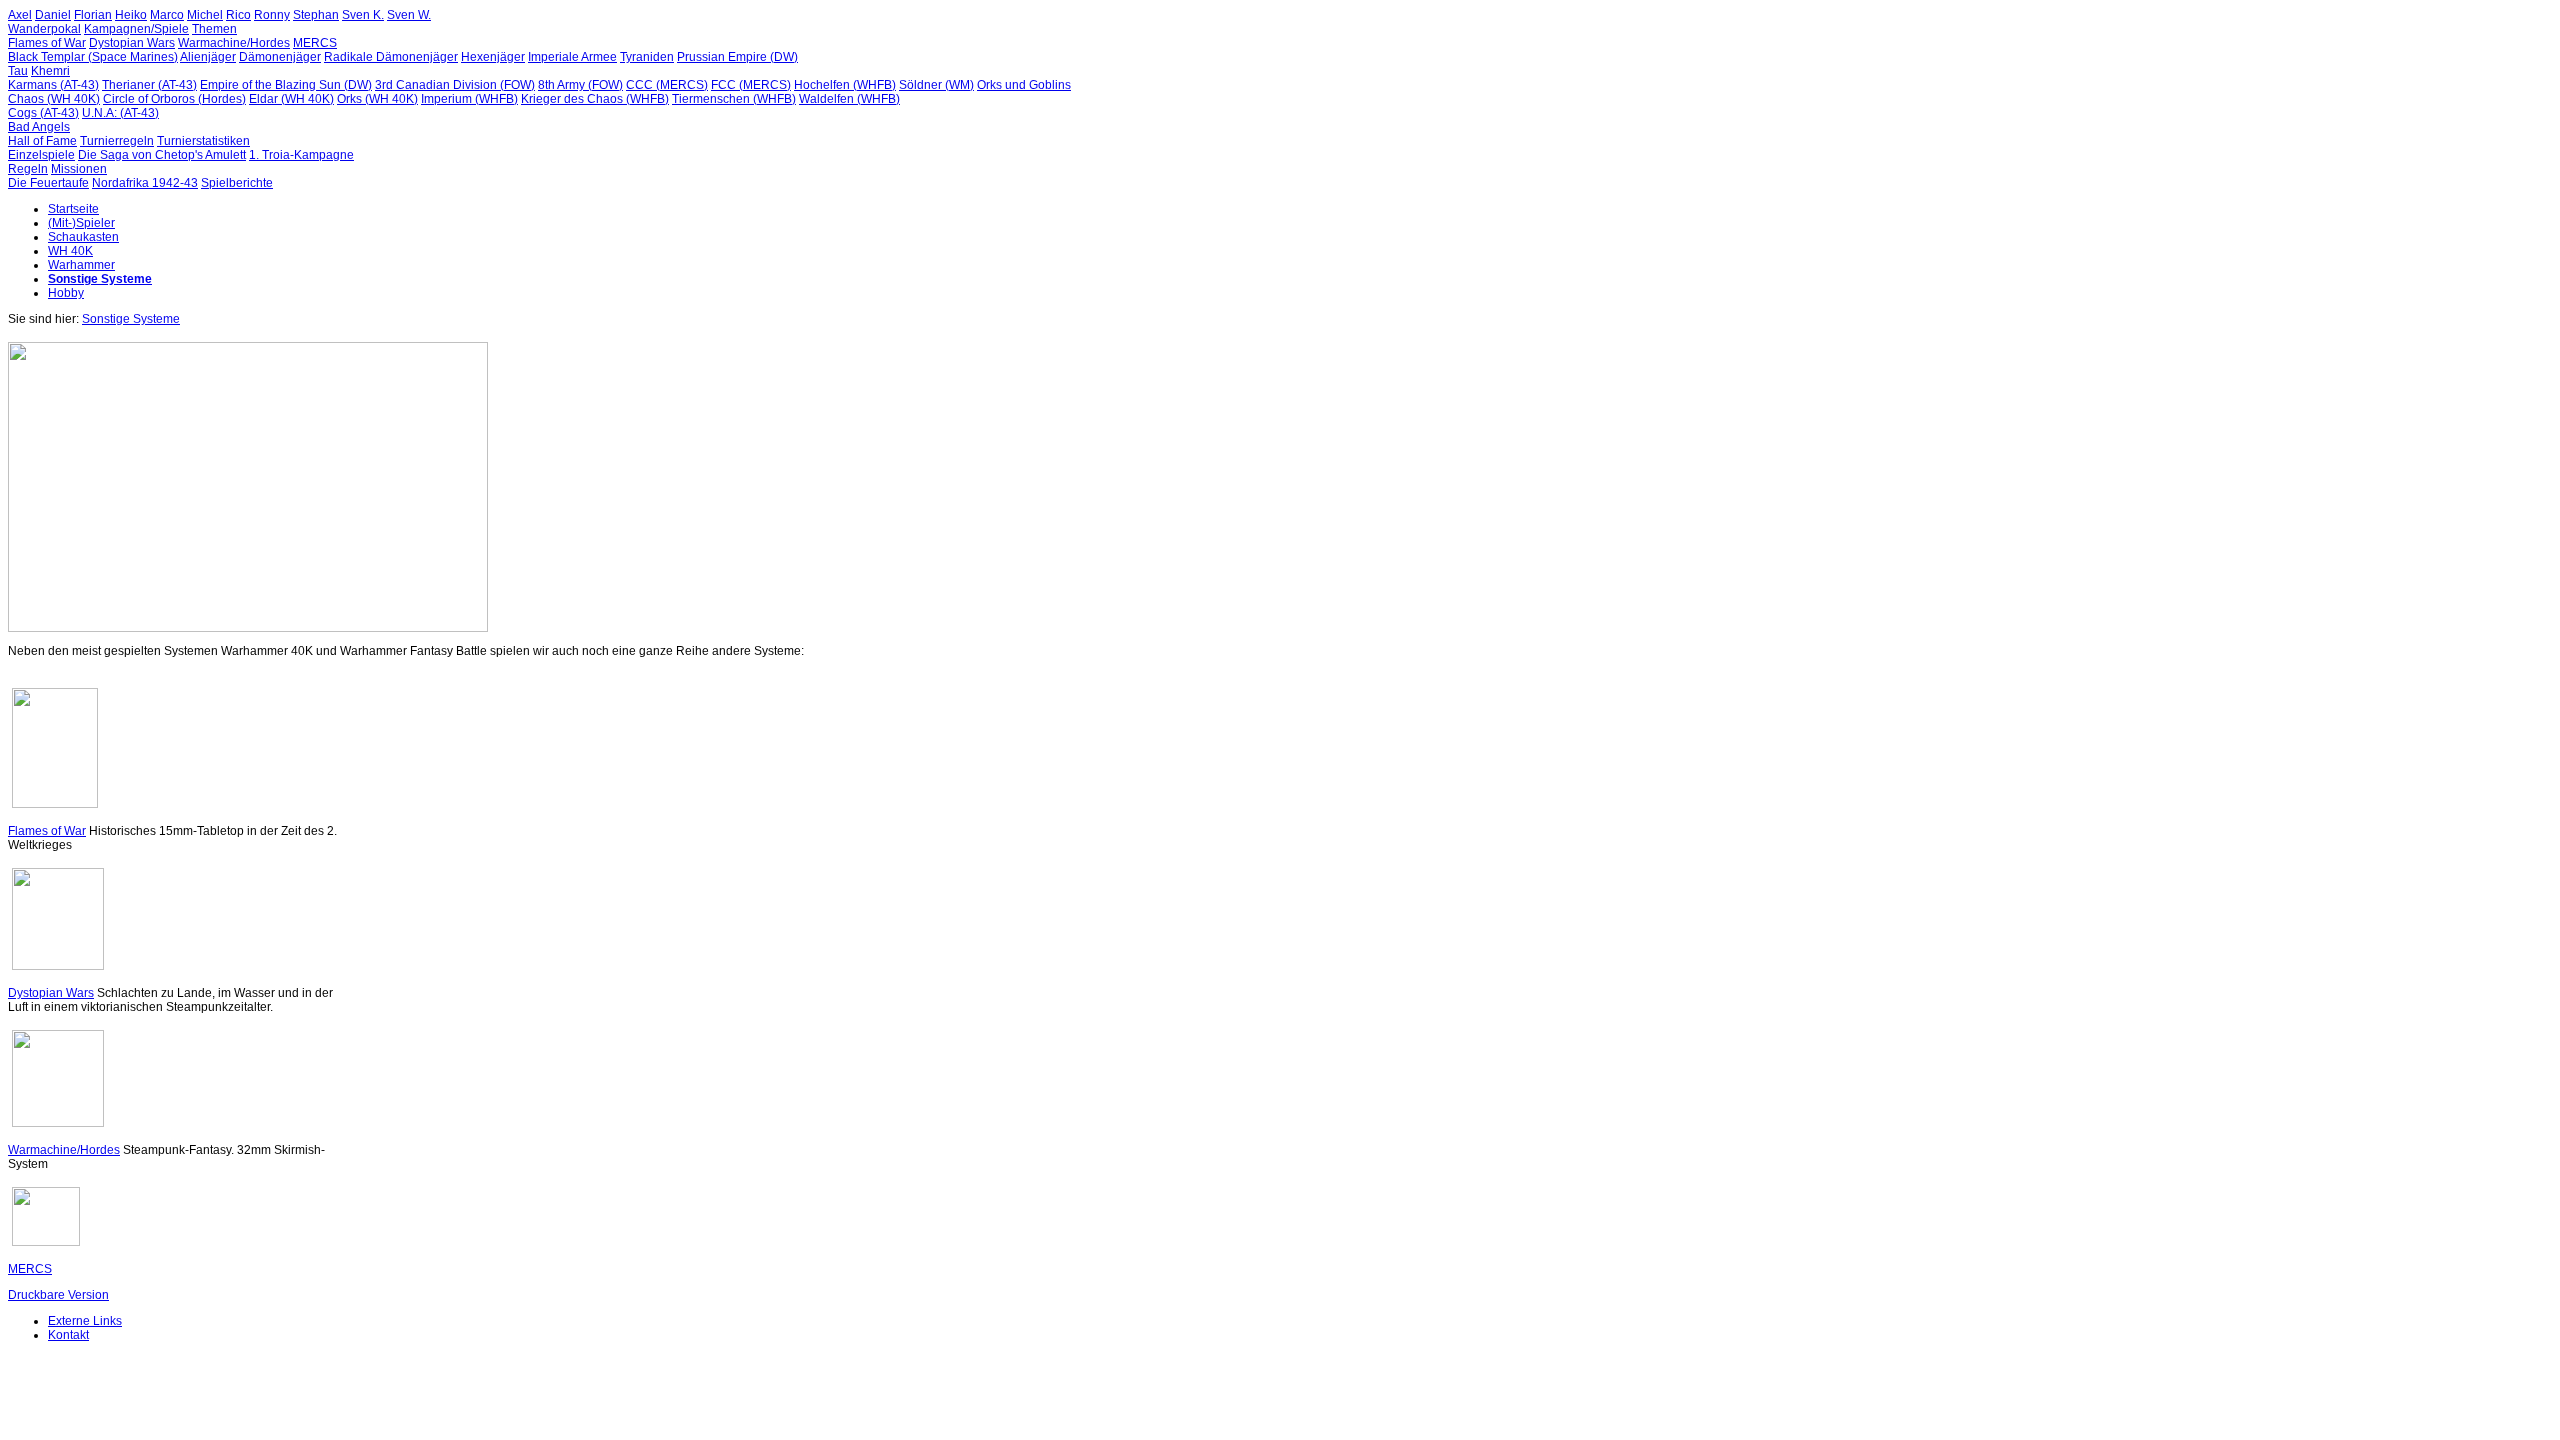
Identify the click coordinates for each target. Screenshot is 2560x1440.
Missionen (79, 169)
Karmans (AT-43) (53, 85)
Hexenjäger (493, 57)
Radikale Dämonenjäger (391, 57)
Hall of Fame (42, 141)
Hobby (66, 293)
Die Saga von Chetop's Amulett (162, 155)
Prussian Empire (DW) (737, 57)
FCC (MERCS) (751, 85)
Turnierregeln (117, 141)
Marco (167, 15)
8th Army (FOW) (580, 85)
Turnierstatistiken (203, 141)
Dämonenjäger (280, 57)
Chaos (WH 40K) (54, 99)
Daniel (53, 15)
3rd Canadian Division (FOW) (455, 85)
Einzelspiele (41, 155)
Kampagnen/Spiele (136, 29)
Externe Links (85, 1321)
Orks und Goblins (1024, 85)
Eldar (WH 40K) (291, 99)
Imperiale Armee (572, 57)
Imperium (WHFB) (469, 99)
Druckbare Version (58, 1295)
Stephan (316, 15)
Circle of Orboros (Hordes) (174, 99)
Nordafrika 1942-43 (145, 183)
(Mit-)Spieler (81, 223)
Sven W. (409, 15)
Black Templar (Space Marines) (93, 57)
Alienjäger (208, 57)
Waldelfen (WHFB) (849, 99)
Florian (93, 15)
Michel (205, 15)
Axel (20, 15)
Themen (214, 29)
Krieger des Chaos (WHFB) (595, 99)
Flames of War (47, 43)
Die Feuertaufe (48, 183)
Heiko (131, 15)
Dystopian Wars (132, 43)
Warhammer (81, 265)
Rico (238, 15)
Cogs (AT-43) (43, 113)
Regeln (28, 169)
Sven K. (363, 15)
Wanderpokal (44, 29)
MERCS (315, 43)
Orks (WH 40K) (377, 99)
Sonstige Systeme (100, 279)
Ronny (272, 15)
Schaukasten (83, 237)
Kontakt (68, 1335)
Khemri (50, 71)
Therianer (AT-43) (149, 85)
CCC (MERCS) (667, 85)
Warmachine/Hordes (234, 43)
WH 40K (70, 251)
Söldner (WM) (936, 85)
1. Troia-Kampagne (301, 155)
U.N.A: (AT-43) (120, 113)
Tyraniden (647, 57)
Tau (18, 71)
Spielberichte (237, 183)
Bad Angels (39, 127)
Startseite (73, 209)
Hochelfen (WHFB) (845, 85)
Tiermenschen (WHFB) (734, 99)
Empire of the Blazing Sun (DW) (286, 85)
